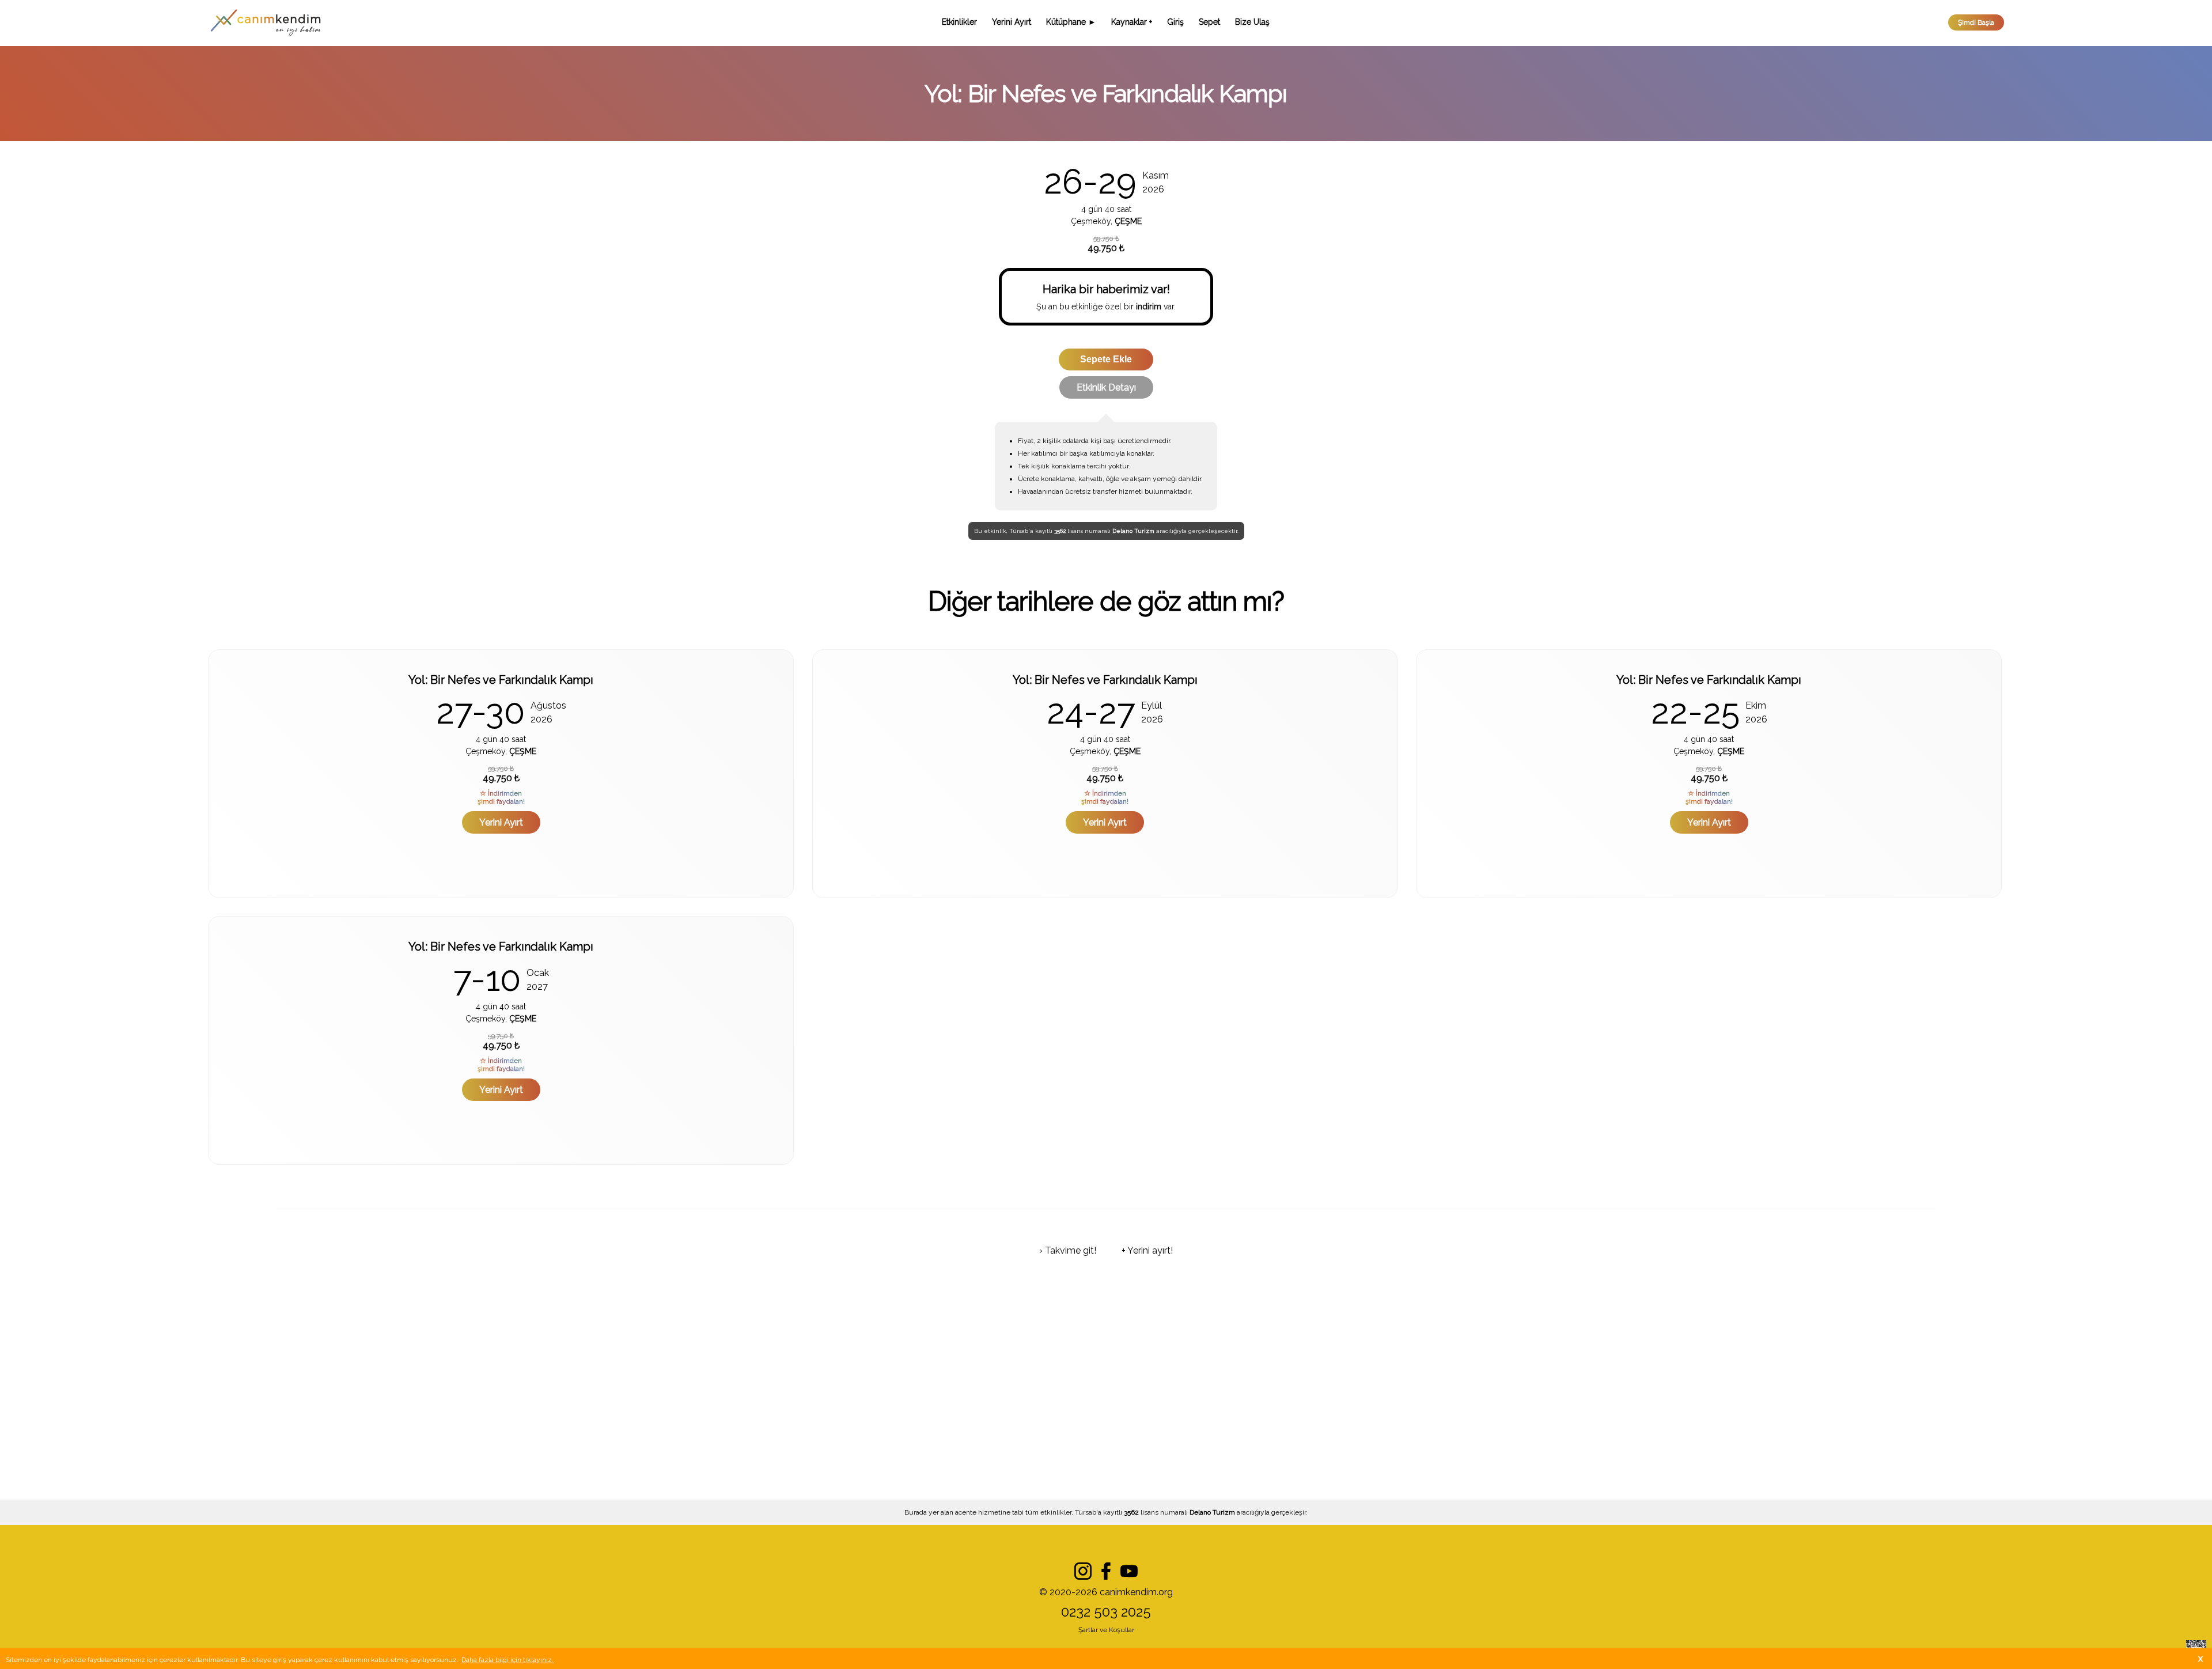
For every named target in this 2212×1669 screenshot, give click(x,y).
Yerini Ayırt (1012, 22)
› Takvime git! (1068, 1250)
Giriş (1175, 22)
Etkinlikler (959, 22)
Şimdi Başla (1976, 22)
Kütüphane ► (1071, 22)
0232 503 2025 (1106, 1612)
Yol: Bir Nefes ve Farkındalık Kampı (501, 680)
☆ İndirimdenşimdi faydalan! (501, 797)
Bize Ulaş (1252, 22)
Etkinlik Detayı (1106, 387)
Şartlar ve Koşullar (1106, 1630)
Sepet (1209, 22)
